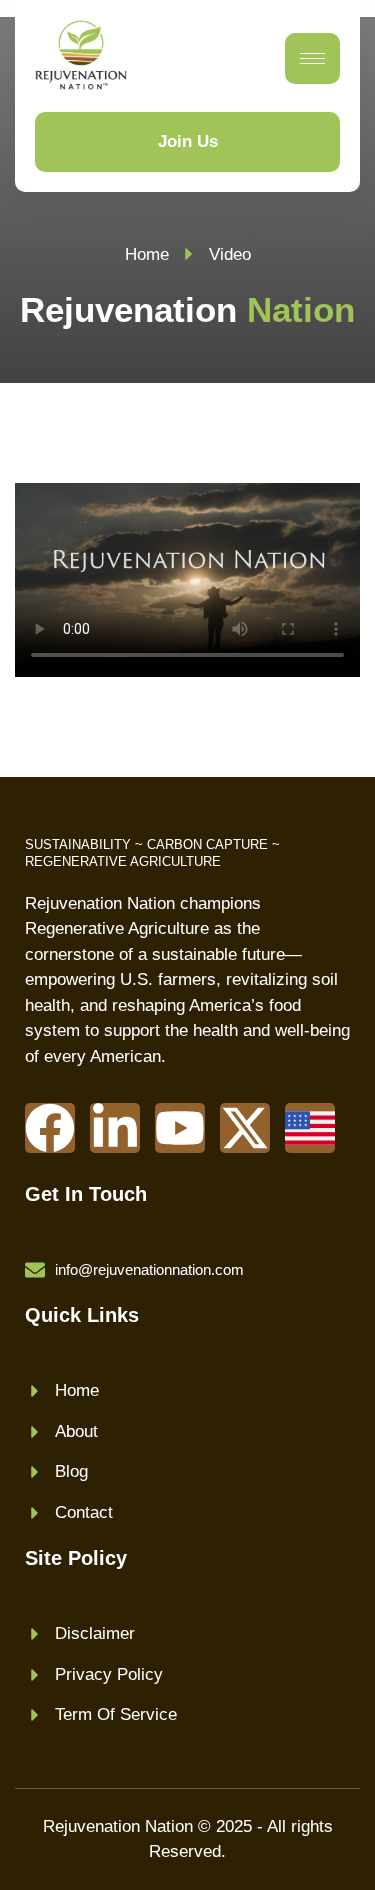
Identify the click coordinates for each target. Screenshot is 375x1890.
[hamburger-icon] (312, 58)
